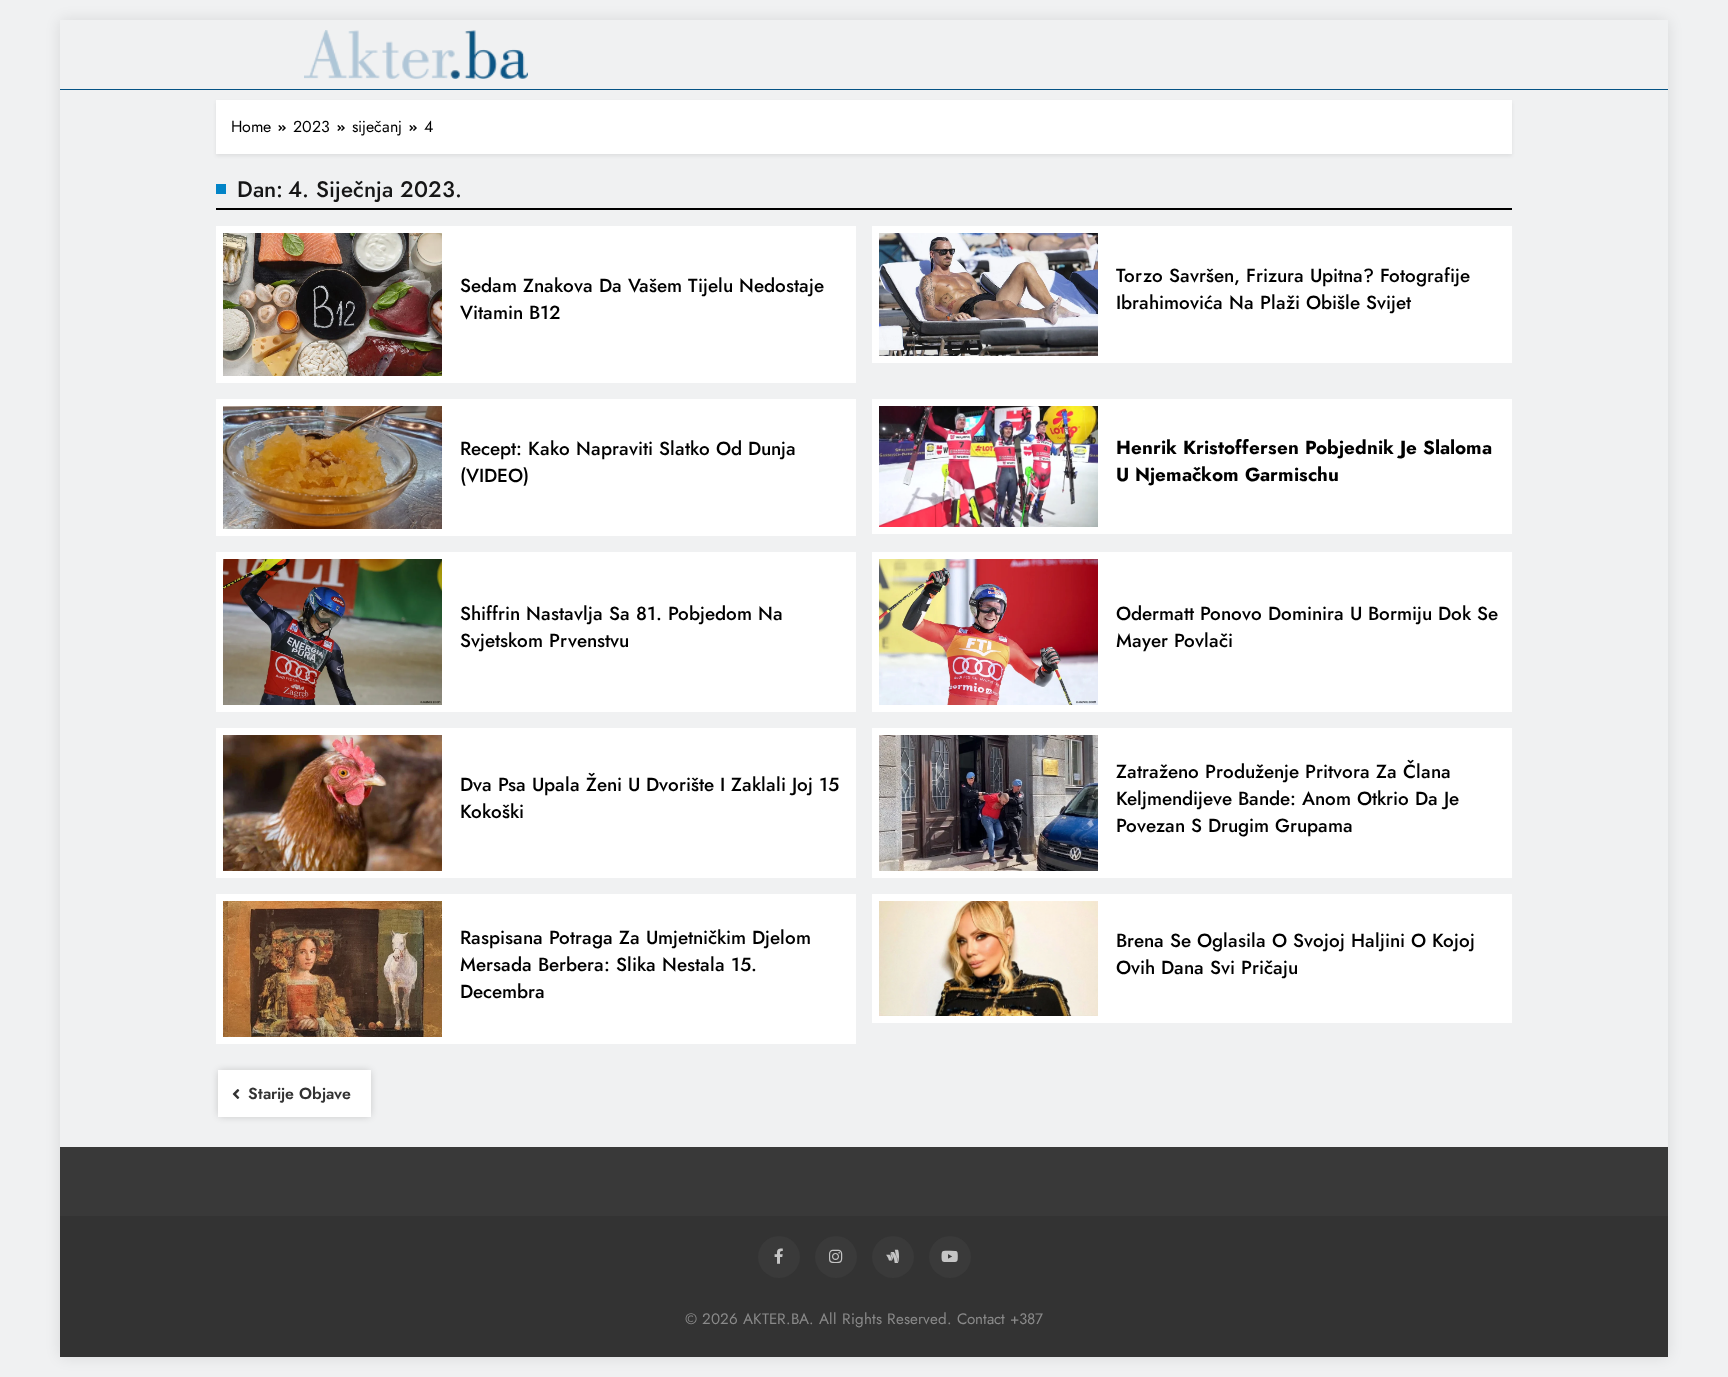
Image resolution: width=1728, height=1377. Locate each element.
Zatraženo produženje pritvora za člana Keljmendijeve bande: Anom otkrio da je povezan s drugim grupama (1287, 798)
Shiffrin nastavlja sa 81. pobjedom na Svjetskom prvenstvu (621, 627)
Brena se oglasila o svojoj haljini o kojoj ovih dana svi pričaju (1295, 954)
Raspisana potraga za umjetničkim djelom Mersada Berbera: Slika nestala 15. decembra (635, 964)
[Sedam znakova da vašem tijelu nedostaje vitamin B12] (332, 304)
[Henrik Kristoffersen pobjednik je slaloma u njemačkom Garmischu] (988, 466)
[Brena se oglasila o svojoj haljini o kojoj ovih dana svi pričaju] (988, 958)
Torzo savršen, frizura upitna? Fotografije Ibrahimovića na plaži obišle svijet (1293, 289)
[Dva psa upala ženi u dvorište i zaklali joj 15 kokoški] (332, 803)
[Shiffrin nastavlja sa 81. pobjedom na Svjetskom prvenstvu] (332, 632)
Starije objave (299, 1093)
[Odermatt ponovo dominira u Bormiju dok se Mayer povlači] (988, 632)
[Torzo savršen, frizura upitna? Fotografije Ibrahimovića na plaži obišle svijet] (988, 294)
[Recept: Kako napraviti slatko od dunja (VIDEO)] (332, 467)
